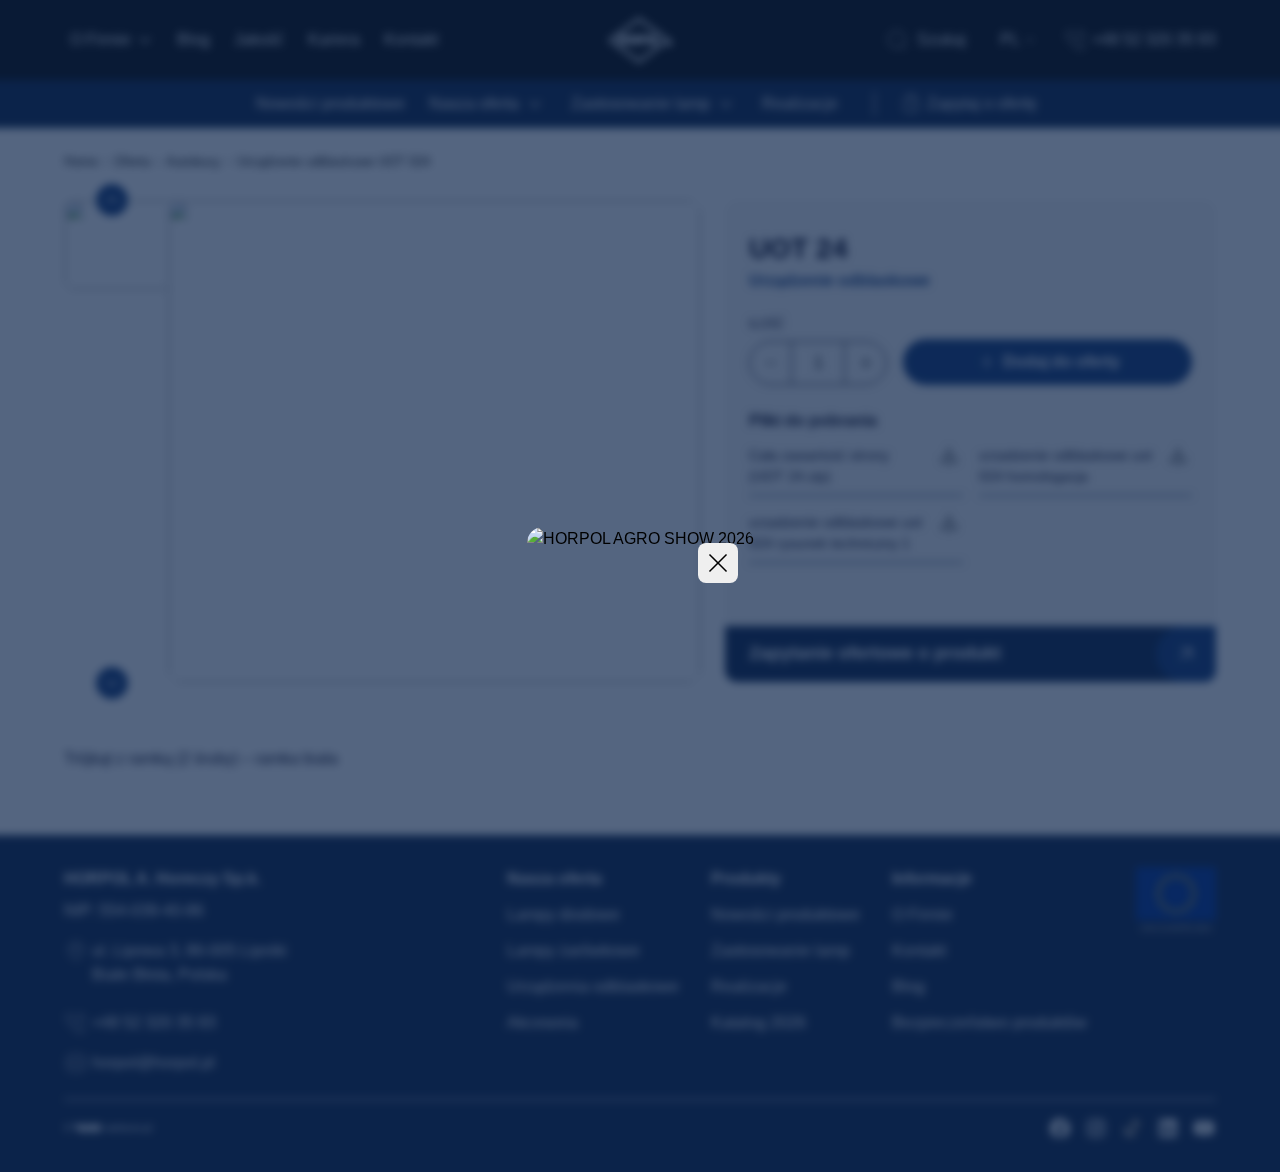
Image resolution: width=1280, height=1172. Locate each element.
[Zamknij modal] (718, 563)
